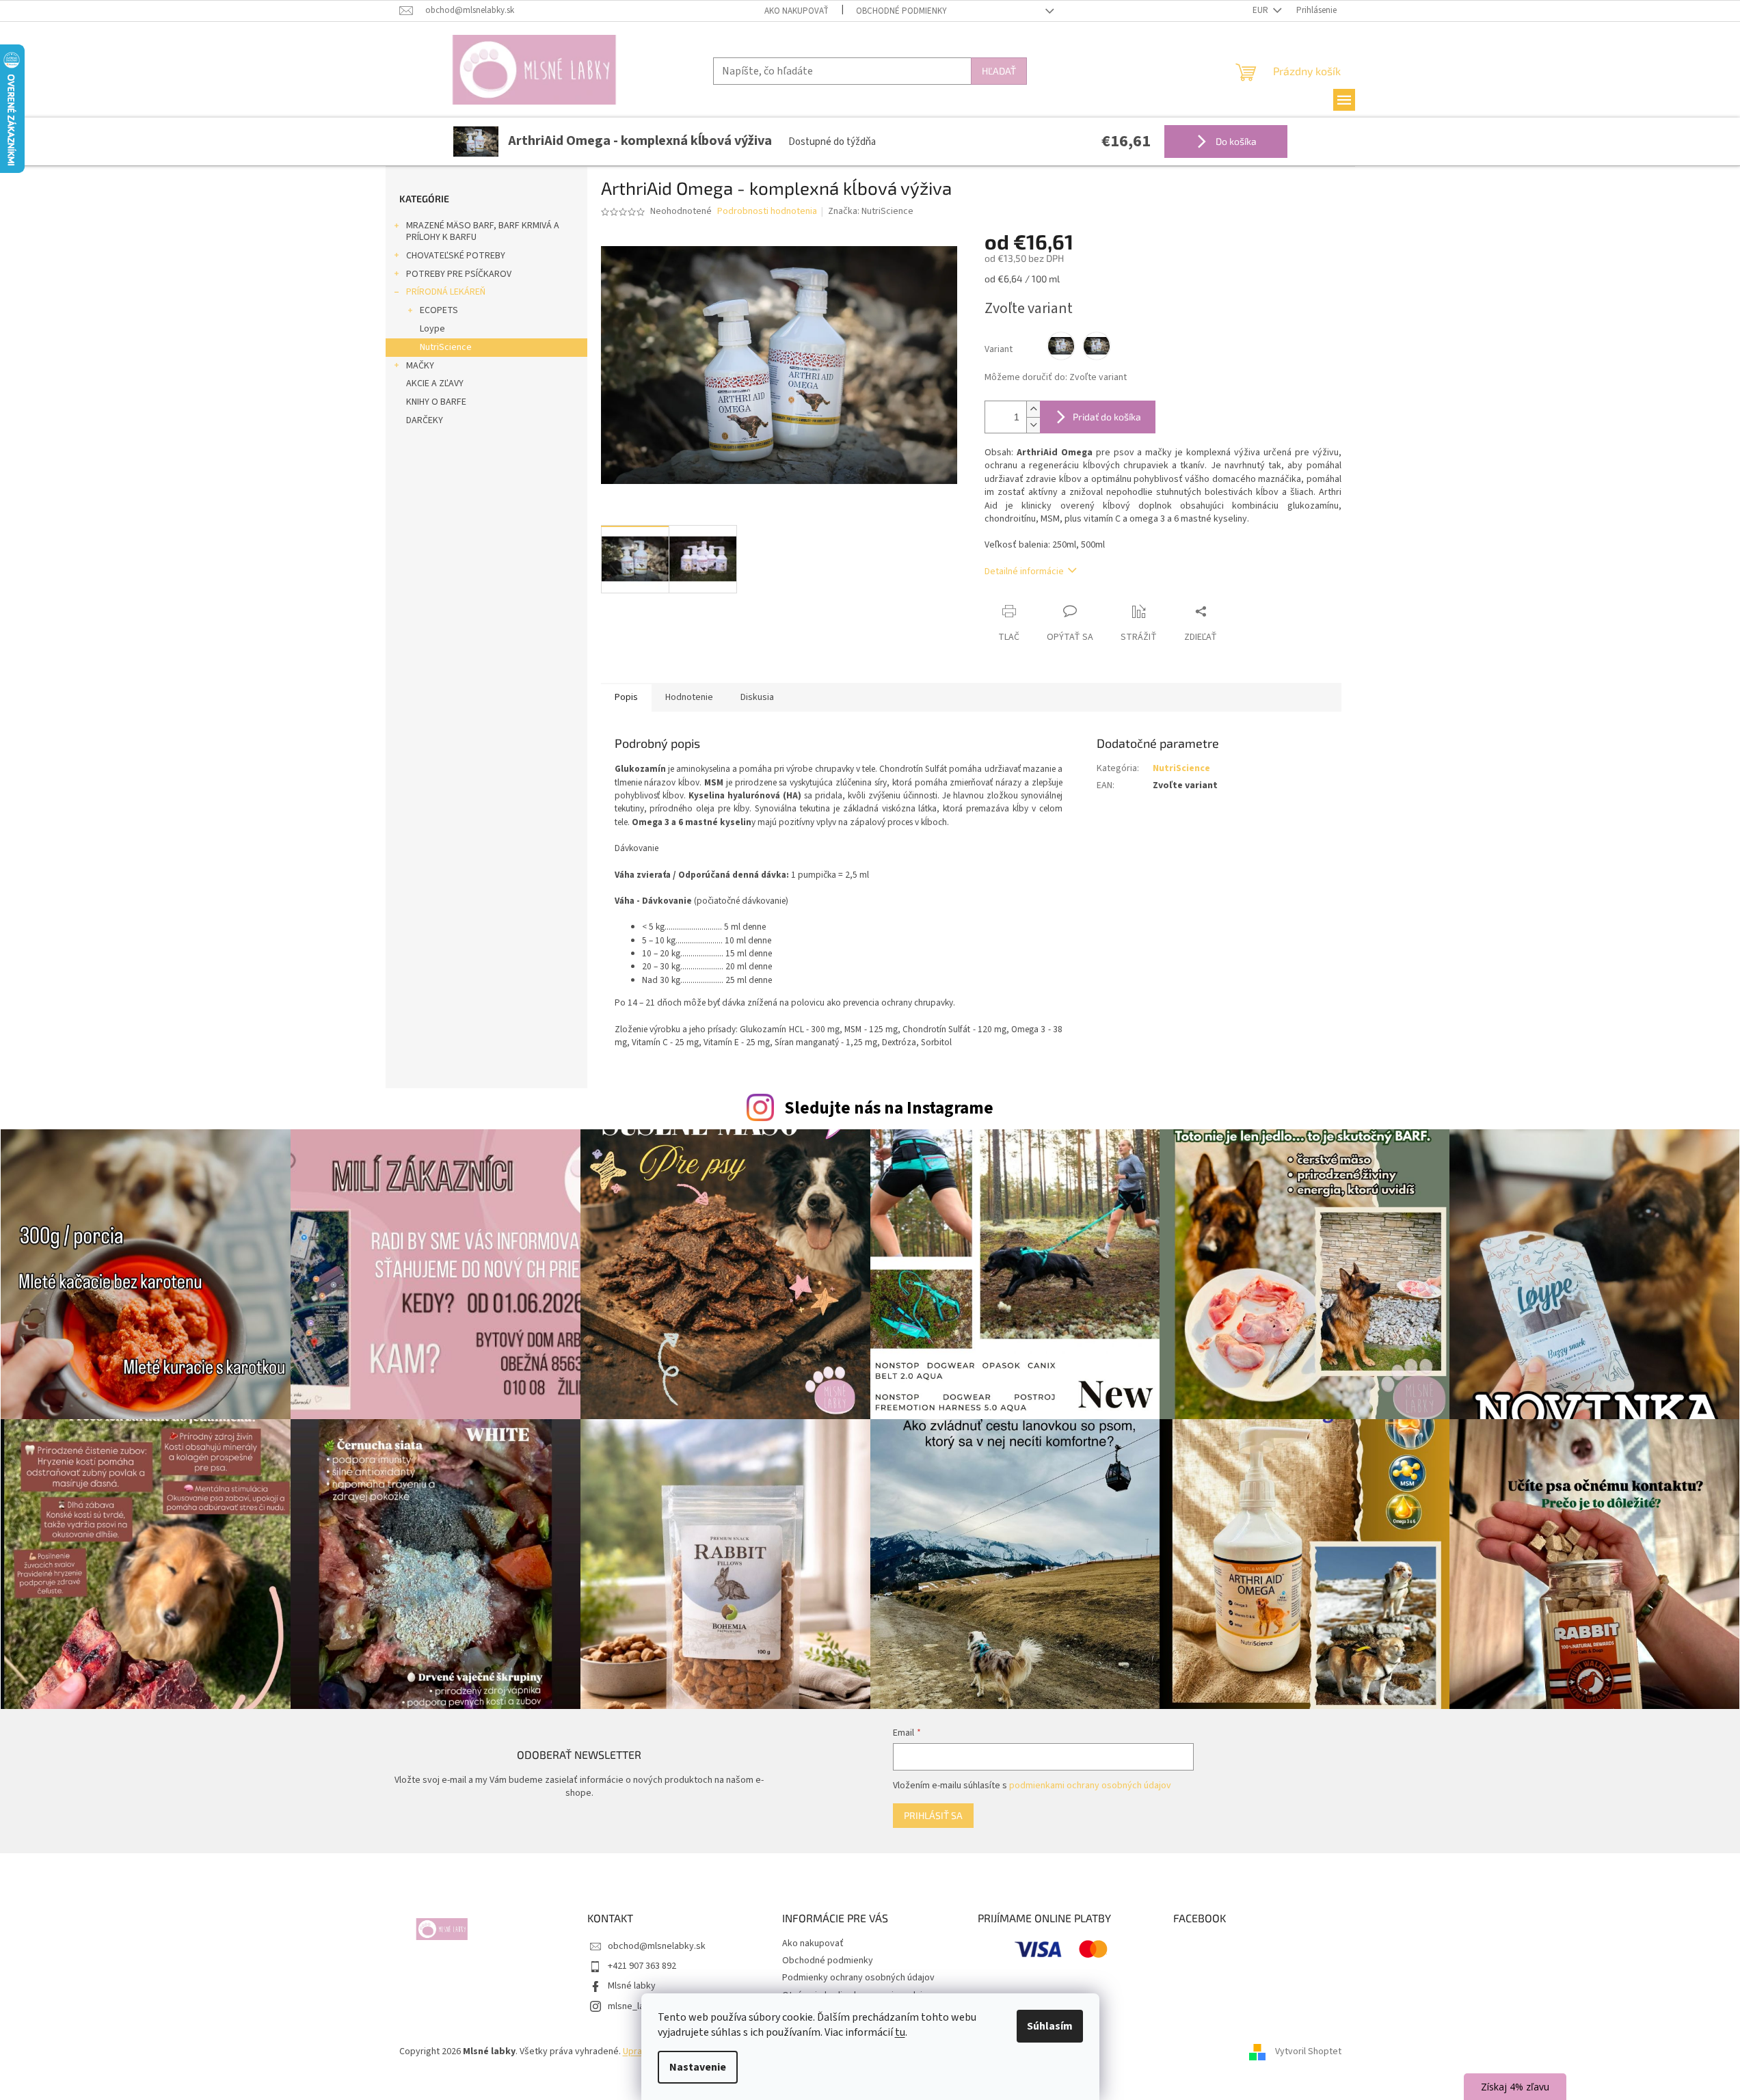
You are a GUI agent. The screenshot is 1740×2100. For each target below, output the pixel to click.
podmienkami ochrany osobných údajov (1090, 1786)
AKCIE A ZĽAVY (435, 383)
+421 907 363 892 (642, 1966)
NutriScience (446, 347)
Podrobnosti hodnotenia (767, 212)
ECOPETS (439, 310)
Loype (432, 329)
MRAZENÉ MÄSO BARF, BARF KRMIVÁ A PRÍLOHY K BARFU (483, 231)
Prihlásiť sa (933, 1815)
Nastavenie (698, 2067)
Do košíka (1235, 141)
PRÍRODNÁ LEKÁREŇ (446, 292)
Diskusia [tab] (757, 697)
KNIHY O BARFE (436, 402)
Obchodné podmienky (901, 11)
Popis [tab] (626, 697)
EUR (1261, 10)
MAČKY (420, 366)
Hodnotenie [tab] (689, 697)
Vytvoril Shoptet (1308, 2051)
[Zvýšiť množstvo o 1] (1033, 409)
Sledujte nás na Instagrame (889, 1108)
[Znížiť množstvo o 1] (1033, 425)
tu (900, 2032)
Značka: (871, 211)
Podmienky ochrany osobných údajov (858, 1978)
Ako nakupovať (797, 11)
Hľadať (999, 71)
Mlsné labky (632, 1986)
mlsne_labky (633, 2006)
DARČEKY (425, 420)
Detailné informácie (1024, 571)
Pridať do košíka (1107, 417)
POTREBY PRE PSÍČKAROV (459, 274)
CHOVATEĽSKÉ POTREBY (456, 256)
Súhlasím (1050, 2026)
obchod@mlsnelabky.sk (657, 1946)
